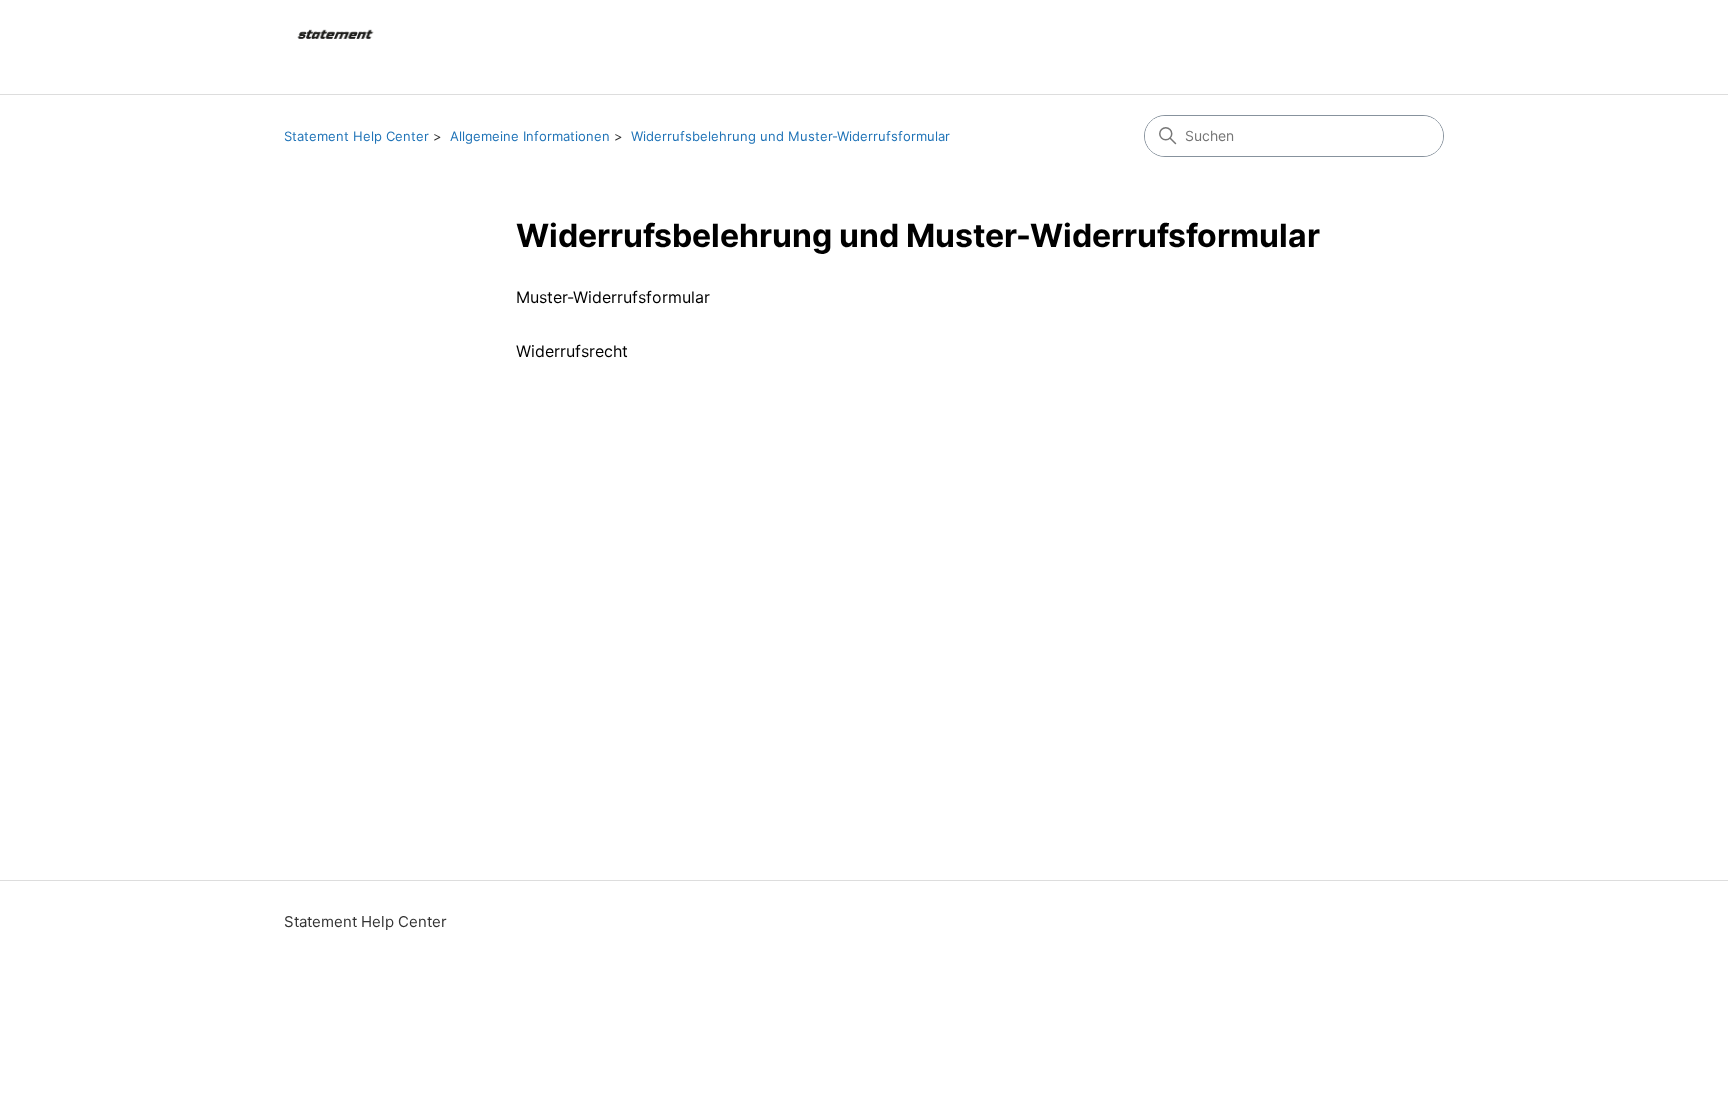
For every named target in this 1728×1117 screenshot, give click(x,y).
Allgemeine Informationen (530, 136)
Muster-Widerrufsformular (613, 297)
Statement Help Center (356, 136)
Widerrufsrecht (572, 351)
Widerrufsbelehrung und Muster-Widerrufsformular (790, 136)
